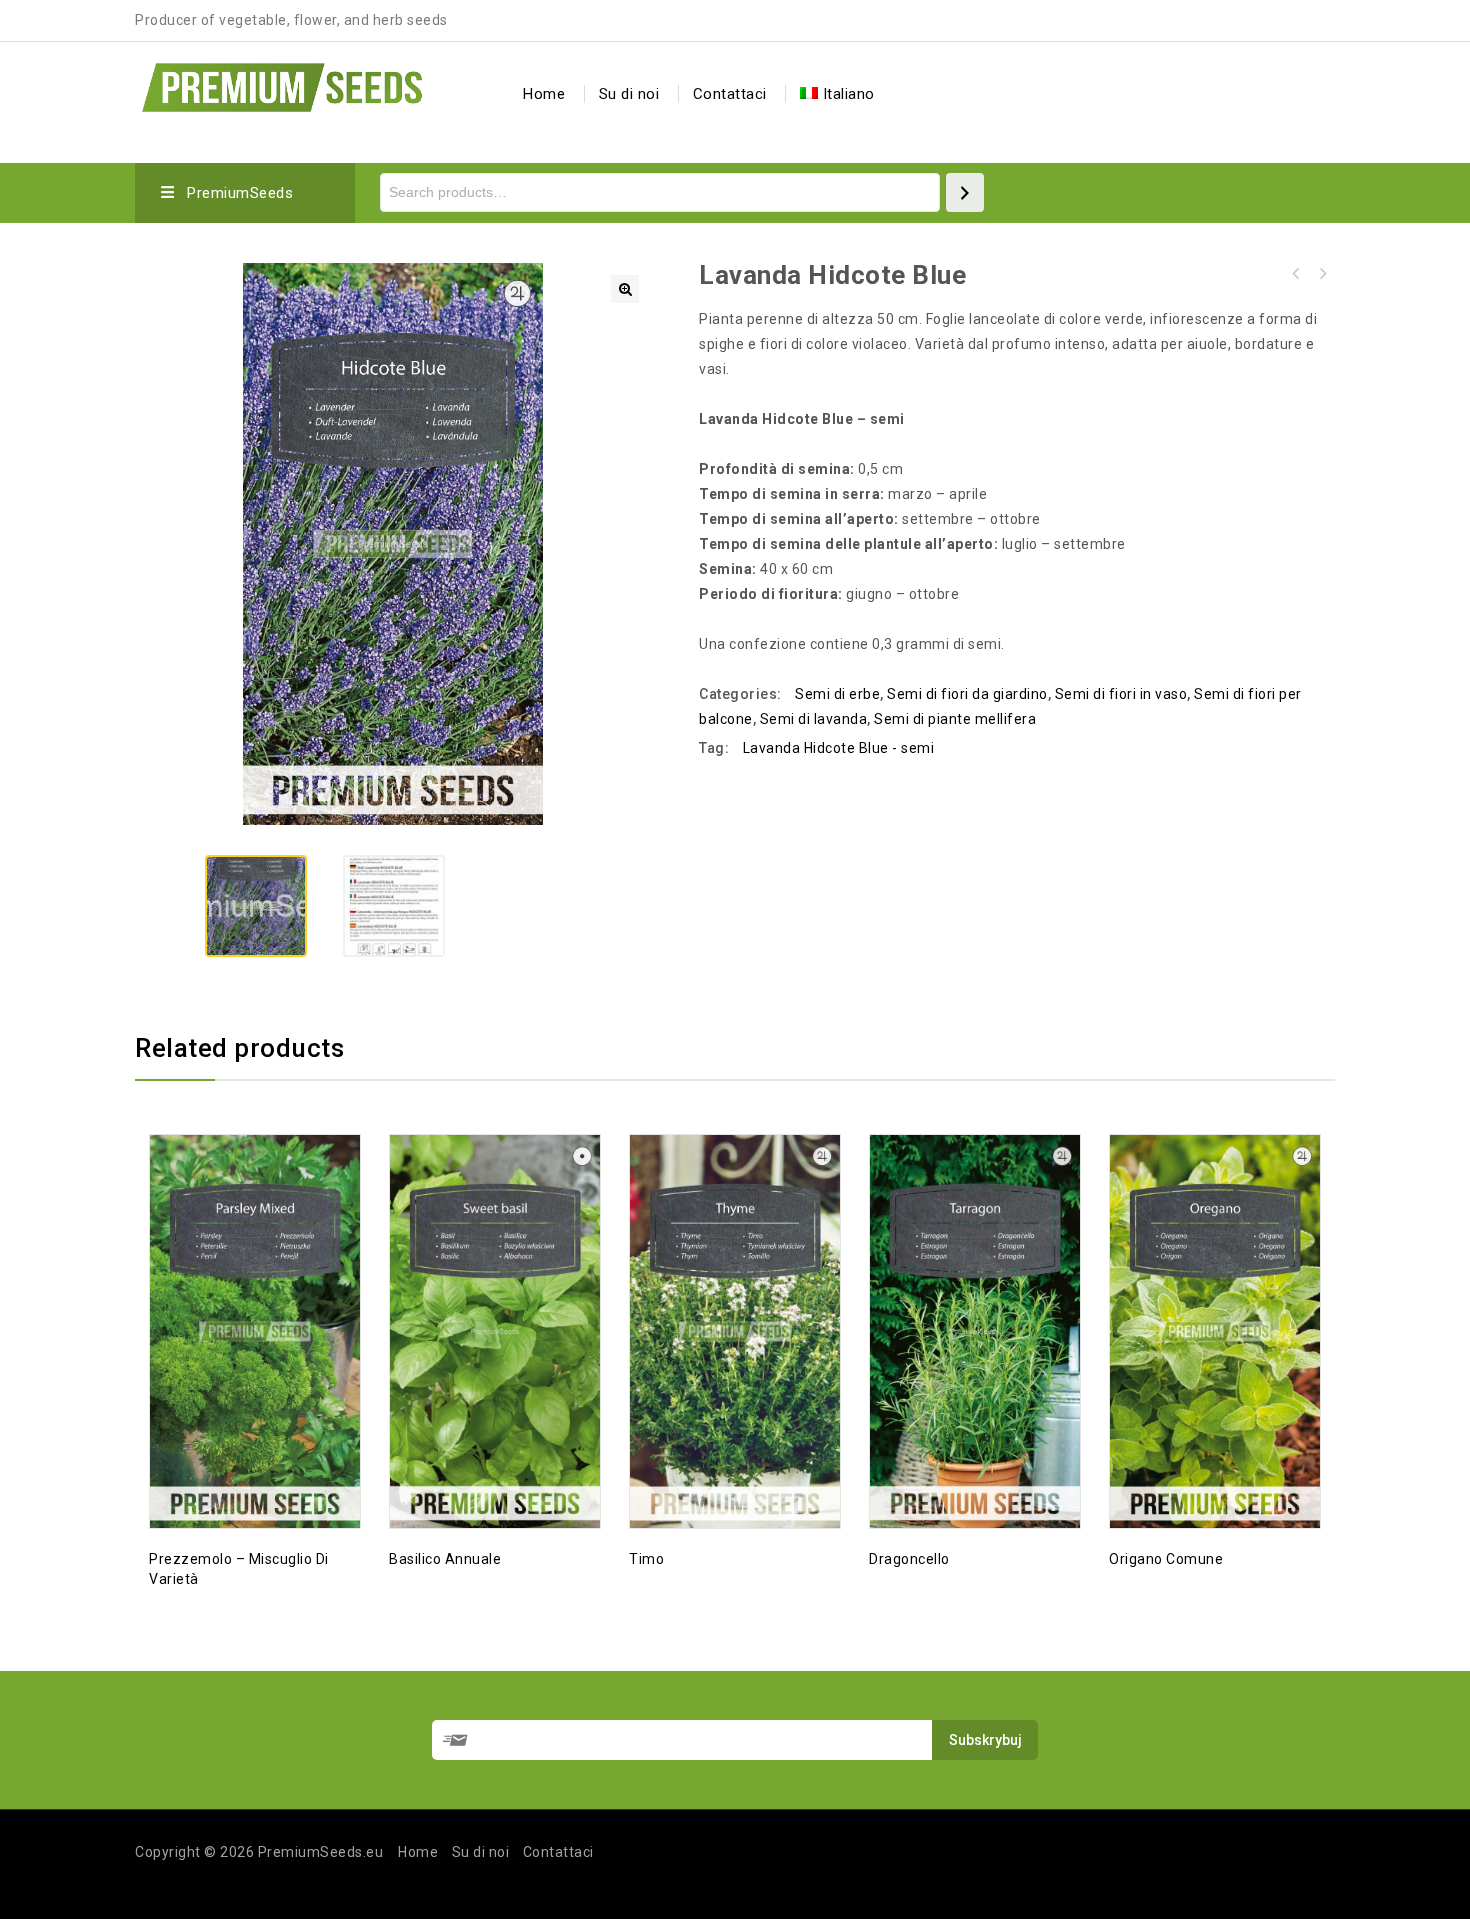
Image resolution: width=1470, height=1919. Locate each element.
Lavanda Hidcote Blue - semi (839, 748)
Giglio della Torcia (1322, 274)
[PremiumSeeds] (282, 84)
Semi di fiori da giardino (967, 694)
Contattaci (730, 94)
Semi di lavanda (814, 719)
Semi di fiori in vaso (1121, 694)
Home (544, 94)
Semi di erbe (837, 694)
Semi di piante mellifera (955, 719)
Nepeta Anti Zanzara (1296, 274)
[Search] (965, 192)
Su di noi (629, 94)
